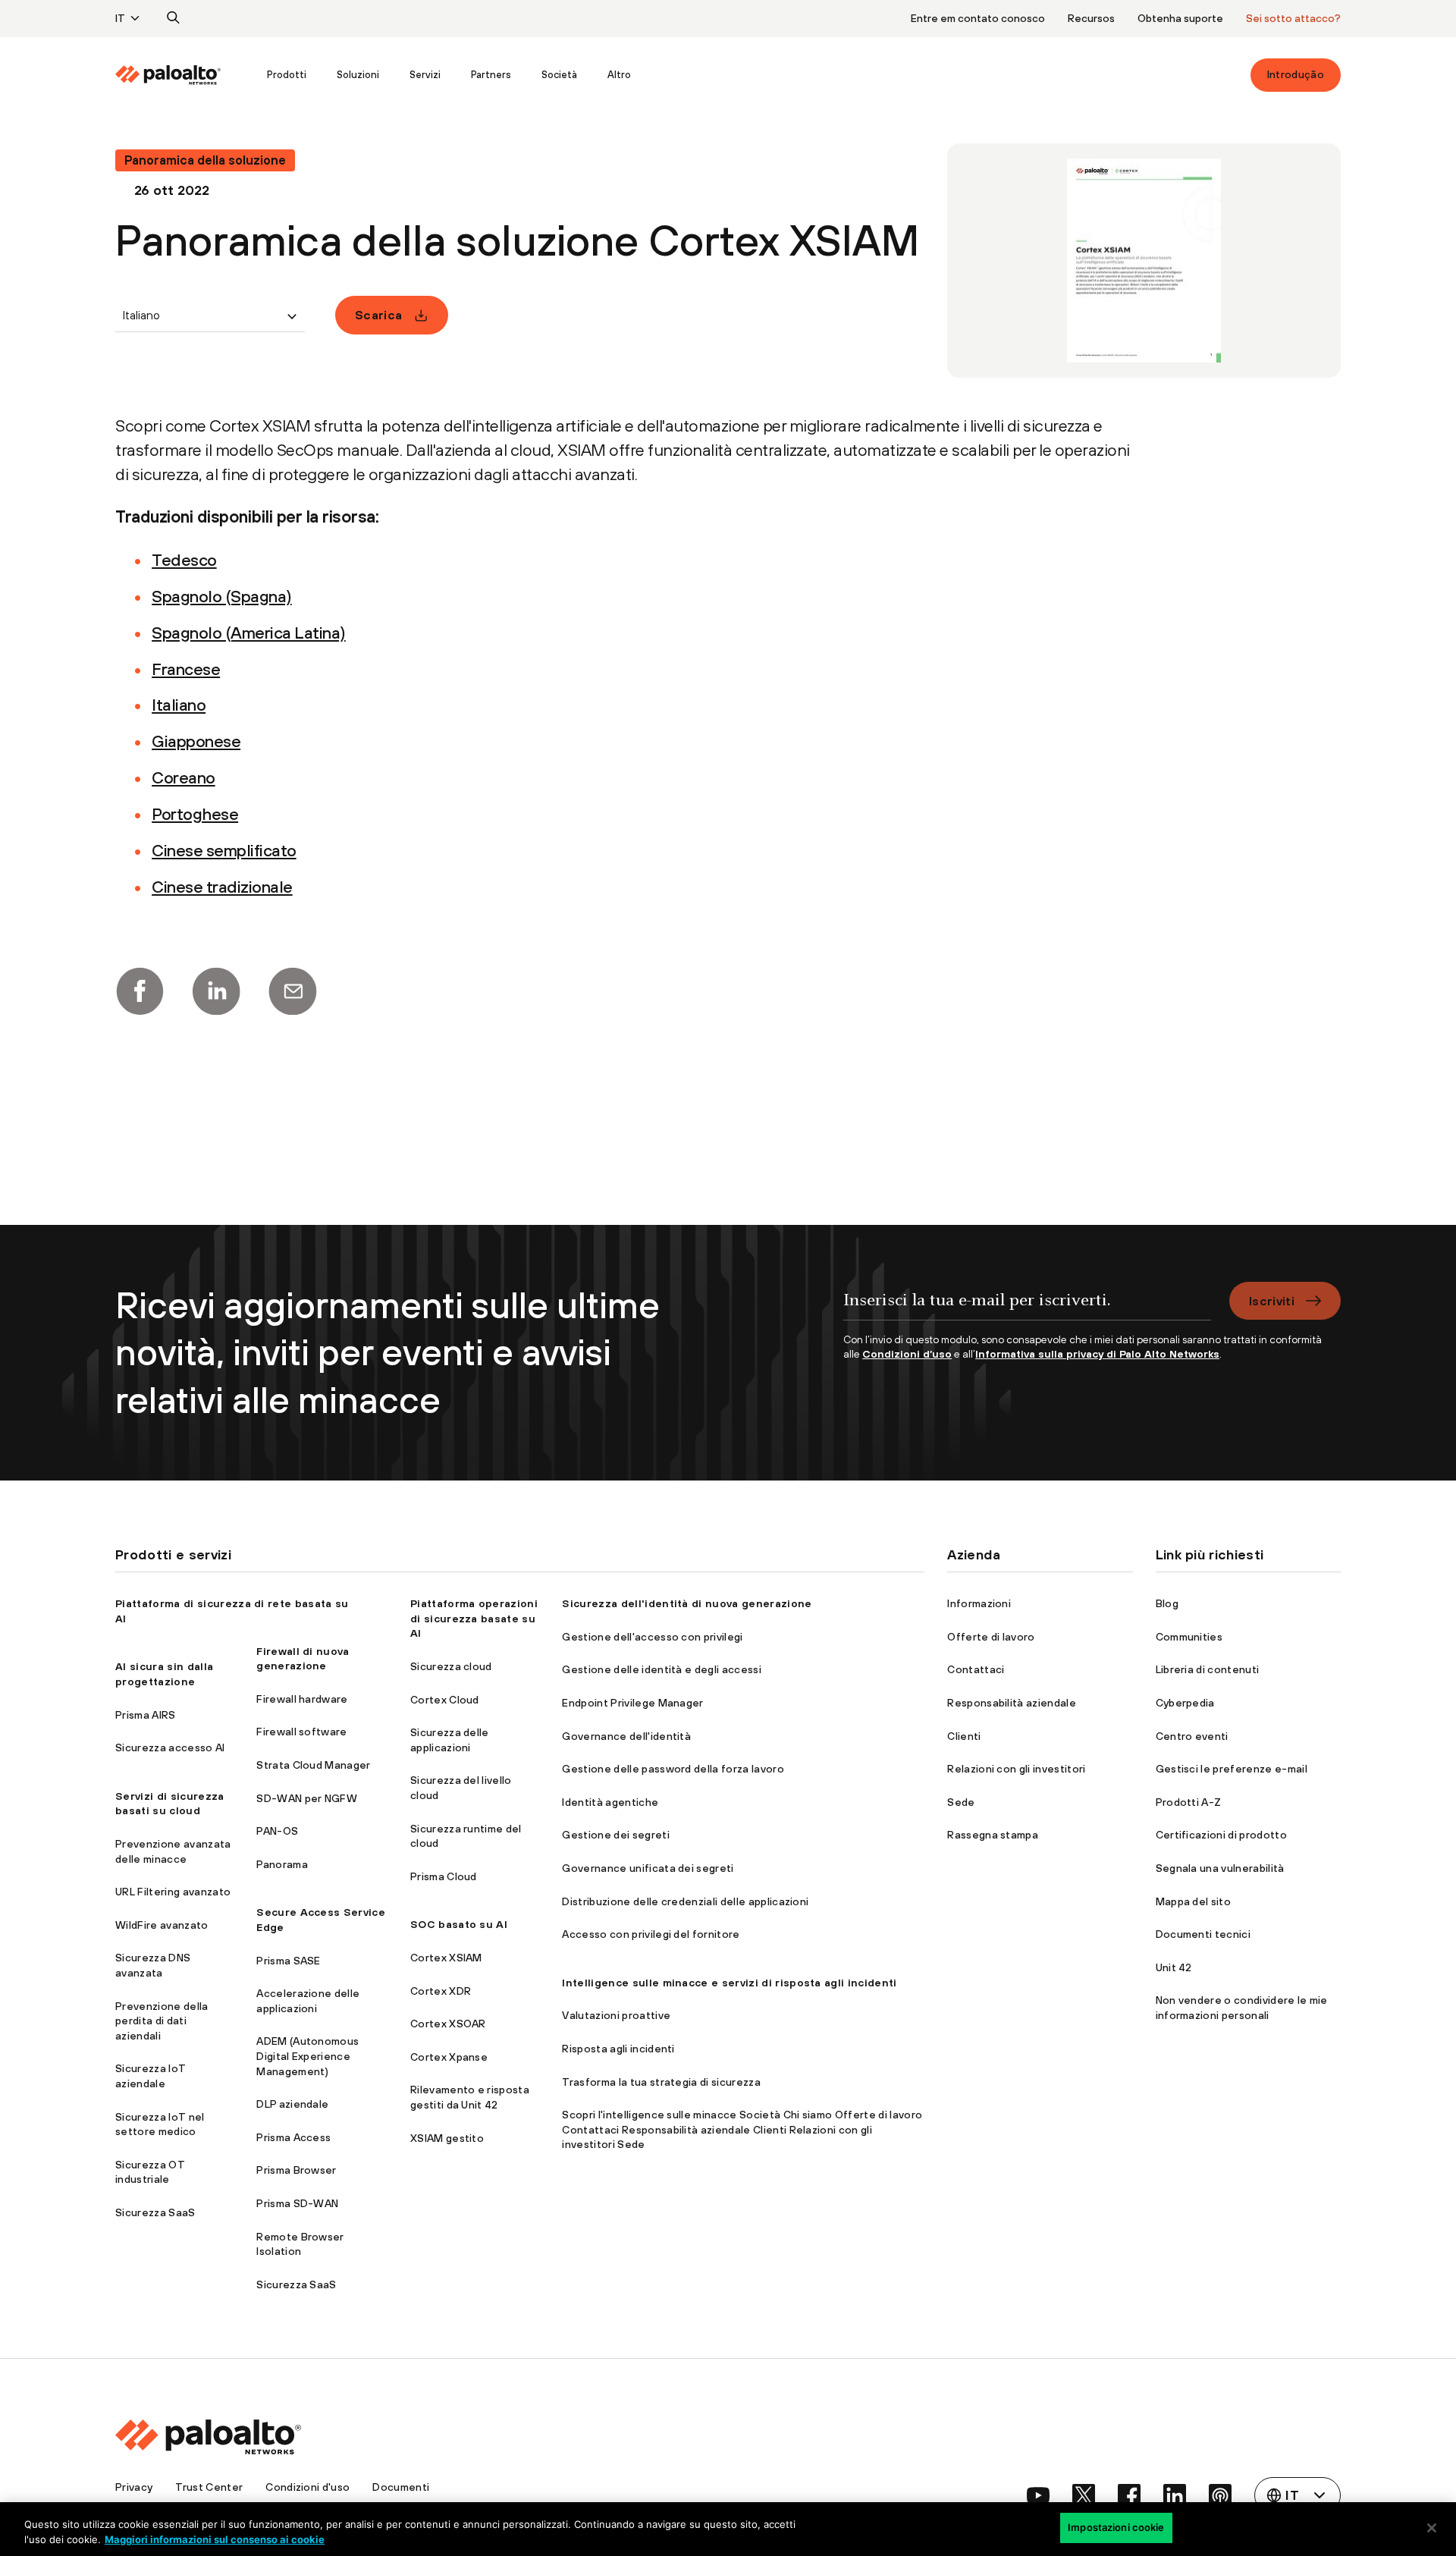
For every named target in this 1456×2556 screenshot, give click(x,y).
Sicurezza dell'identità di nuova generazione (687, 1603)
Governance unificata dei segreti (648, 1868)
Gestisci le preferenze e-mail (1232, 1769)
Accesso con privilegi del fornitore (651, 1934)
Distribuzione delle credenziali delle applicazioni (685, 1901)
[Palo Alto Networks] (168, 75)
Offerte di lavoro (991, 1637)
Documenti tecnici (1203, 1934)
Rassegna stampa (993, 1835)
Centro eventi (1192, 1736)
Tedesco (184, 560)
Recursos (1091, 18)
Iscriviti (1272, 1301)
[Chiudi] (1432, 2528)
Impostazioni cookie (1116, 2527)
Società (559, 75)
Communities (1189, 1637)
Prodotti (287, 75)
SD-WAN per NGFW (307, 1798)
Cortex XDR (441, 1991)
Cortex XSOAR (448, 2024)
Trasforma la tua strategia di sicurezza (661, 2082)
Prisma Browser (296, 2170)
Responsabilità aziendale (1012, 1703)
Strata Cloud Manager (313, 1765)
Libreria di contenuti (1208, 1669)
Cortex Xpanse (449, 2057)
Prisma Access (293, 2137)
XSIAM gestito (447, 2138)
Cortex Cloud (445, 1700)
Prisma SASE (289, 1961)
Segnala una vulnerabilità (1220, 1868)
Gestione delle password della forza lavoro (673, 1769)
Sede (961, 1802)
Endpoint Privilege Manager (632, 1703)
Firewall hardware (302, 1699)
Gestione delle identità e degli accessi (661, 1669)
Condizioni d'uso (308, 2487)
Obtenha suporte (1180, 18)
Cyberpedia (1185, 1703)
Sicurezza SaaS (155, 2212)
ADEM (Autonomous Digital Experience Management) (308, 2056)
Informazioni (979, 1603)
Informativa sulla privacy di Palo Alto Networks (1097, 1354)
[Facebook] (140, 991)
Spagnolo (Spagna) (222, 596)
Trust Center (209, 2487)
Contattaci (976, 1669)
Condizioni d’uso (907, 1354)
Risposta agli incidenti (618, 2049)
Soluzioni (358, 75)
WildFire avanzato (162, 1925)
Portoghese (195, 814)
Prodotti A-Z (1189, 1802)
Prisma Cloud (444, 1876)
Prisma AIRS (146, 1715)
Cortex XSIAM (446, 1958)
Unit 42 (1174, 1967)
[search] (174, 18)
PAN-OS (277, 1831)
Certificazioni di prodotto (1221, 1835)
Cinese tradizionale (222, 887)
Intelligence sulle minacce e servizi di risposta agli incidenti (729, 1983)
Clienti (964, 1736)
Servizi (425, 75)
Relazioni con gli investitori (1016, 1769)
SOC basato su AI (459, 1924)
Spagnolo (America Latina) (249, 633)
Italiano (179, 705)
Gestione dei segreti (615, 1835)
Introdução (1296, 74)
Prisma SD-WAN (297, 2203)
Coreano (184, 777)
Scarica (378, 315)
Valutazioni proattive (616, 2015)
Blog (1167, 1603)
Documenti (401, 2487)
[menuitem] (184, 75)
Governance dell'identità (626, 1736)
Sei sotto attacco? (1293, 18)
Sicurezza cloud (451, 1666)
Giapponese (196, 741)
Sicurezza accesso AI (170, 1747)
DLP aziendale (292, 2104)
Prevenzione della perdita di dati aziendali (162, 2021)
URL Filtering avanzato (173, 1892)
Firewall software (301, 1732)
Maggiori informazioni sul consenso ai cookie (215, 2539)
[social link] (1038, 2495)
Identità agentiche (610, 1802)
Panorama (282, 1864)
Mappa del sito (1193, 1901)
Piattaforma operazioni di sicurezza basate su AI (474, 1618)
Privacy (134, 2487)
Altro (619, 75)
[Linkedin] (216, 991)
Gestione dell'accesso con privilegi (652, 1637)
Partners (491, 75)
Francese (186, 669)
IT (120, 18)
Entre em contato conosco (978, 18)
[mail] (293, 991)
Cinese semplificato (224, 850)
